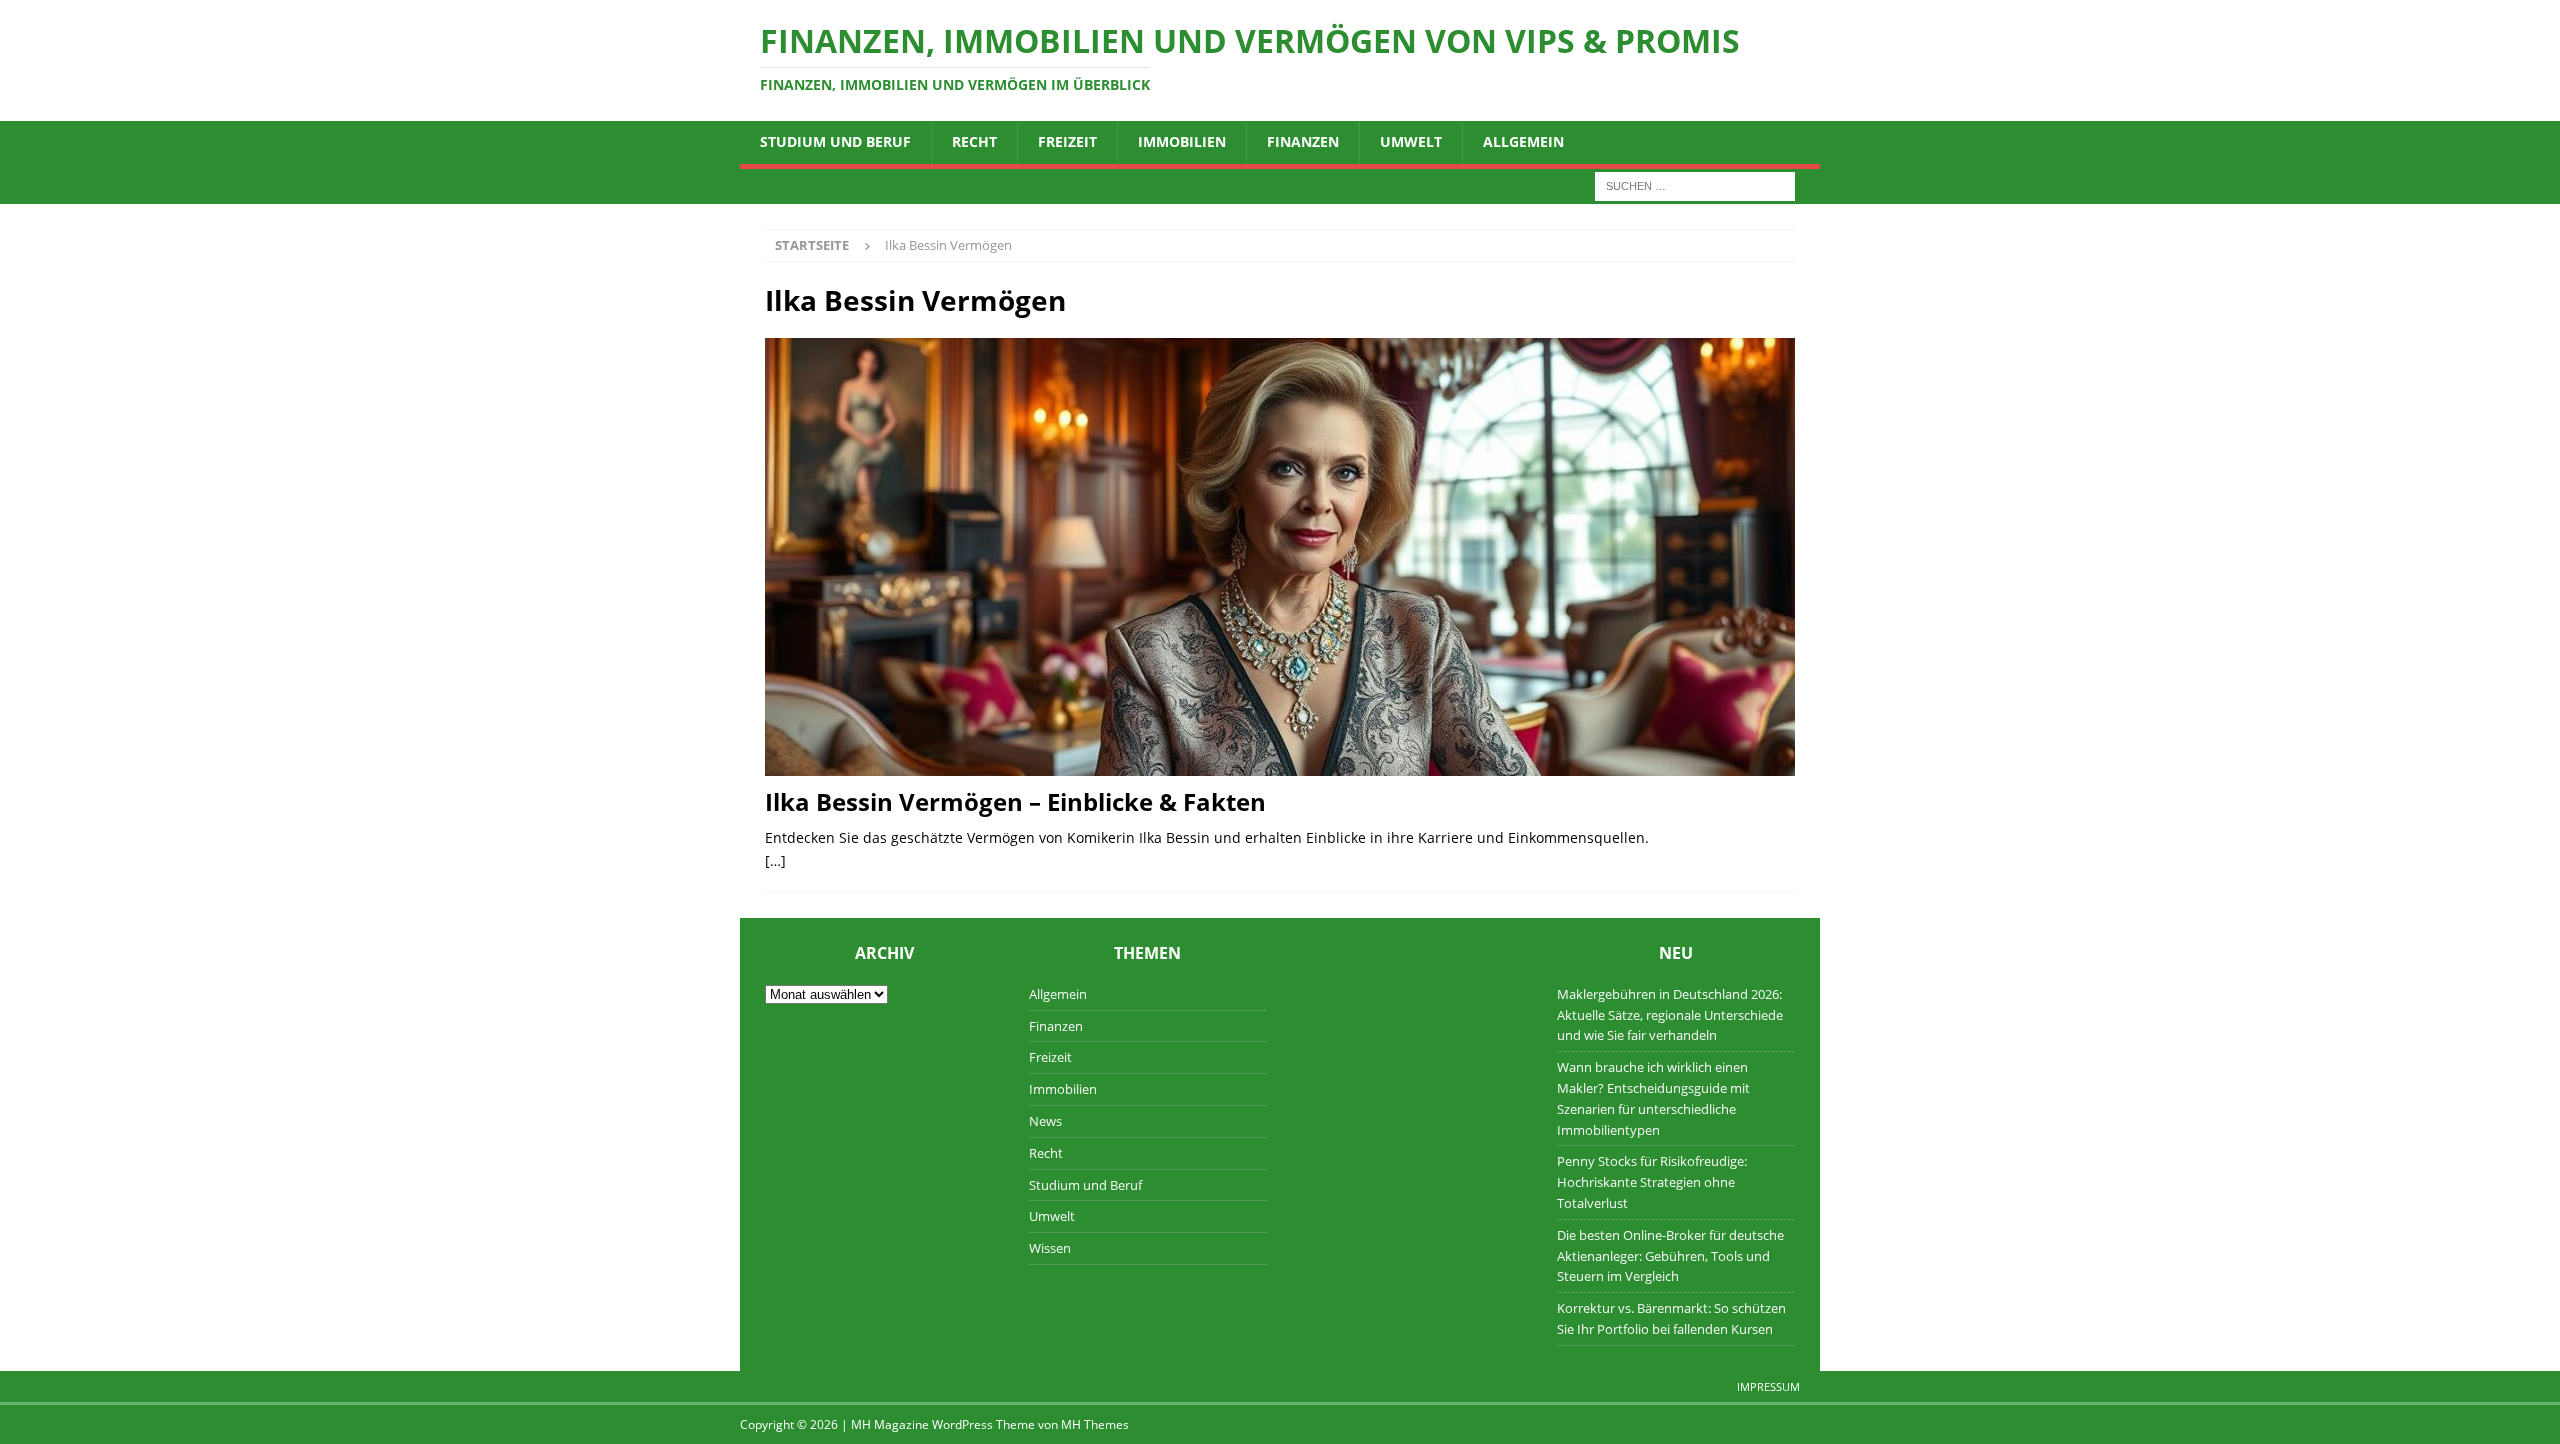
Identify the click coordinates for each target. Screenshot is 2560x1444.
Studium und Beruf (835, 141)
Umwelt (1411, 141)
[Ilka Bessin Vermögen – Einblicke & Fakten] (1280, 557)
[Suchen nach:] (1695, 184)
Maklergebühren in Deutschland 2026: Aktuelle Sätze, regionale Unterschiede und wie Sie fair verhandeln (1670, 1015)
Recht (974, 141)
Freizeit (1067, 141)
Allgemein (1523, 141)
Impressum (1768, 1386)
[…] (775, 860)
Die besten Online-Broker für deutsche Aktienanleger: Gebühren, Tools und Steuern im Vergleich (1670, 1256)
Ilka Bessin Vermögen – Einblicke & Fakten (1015, 801)
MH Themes (1095, 1424)
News (1045, 1121)
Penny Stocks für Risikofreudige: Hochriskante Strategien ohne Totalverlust (1652, 1182)
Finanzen (1303, 141)
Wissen (1050, 1248)
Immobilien (1182, 141)
